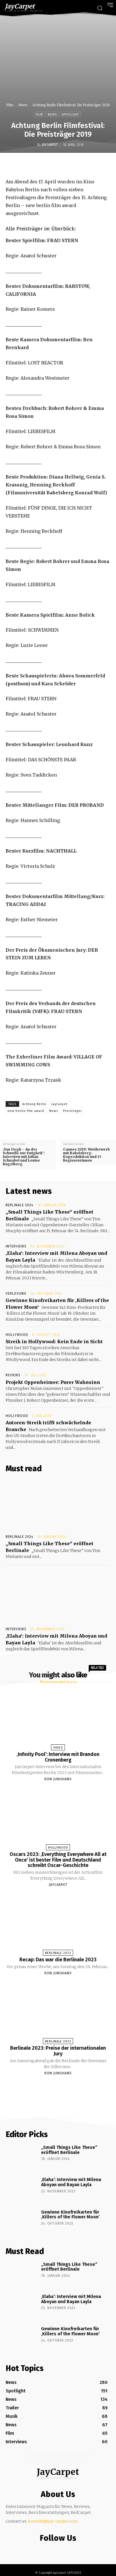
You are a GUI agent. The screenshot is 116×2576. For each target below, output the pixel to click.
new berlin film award (26, 1111)
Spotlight (70, 115)
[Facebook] (34, 165)
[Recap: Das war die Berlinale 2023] (58, 1924)
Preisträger (72, 1111)
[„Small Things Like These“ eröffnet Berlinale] (58, 1505)
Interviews (16, 1246)
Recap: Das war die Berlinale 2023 (58, 1960)
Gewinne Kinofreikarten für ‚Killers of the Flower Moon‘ (70, 2215)
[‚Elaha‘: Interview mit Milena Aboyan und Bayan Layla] (58, 1597)
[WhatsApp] (73, 165)
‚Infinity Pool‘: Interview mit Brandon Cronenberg (58, 1757)
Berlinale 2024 (19, 1205)
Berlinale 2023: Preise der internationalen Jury (58, 2051)
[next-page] (63, 2086)
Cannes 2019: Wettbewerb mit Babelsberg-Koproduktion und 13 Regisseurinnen (86, 1155)
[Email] (86, 165)
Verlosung (16, 1294)
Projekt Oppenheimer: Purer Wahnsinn (53, 1382)
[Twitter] (47, 165)
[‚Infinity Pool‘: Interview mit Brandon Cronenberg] (58, 1718)
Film (10, 105)
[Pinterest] (60, 165)
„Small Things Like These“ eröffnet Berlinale (69, 2150)
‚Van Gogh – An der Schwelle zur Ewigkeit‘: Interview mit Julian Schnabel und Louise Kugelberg (24, 1157)
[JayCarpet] (33, 145)
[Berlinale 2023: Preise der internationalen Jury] (58, 2012)
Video (58, 1748)
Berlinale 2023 (58, 1953)
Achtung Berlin (34, 1104)
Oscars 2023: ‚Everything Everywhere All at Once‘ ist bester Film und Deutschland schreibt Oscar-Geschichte (58, 1860)
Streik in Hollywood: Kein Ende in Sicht (54, 1342)
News (23, 105)
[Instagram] (57, 2550)
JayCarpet (50, 145)
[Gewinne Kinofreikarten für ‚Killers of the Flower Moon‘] (21, 2222)
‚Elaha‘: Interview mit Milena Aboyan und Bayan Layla (71, 2182)
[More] (99, 165)
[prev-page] (51, 2086)
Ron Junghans (58, 1779)
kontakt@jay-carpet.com (53, 2521)
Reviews (13, 1375)
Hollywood (17, 1335)
